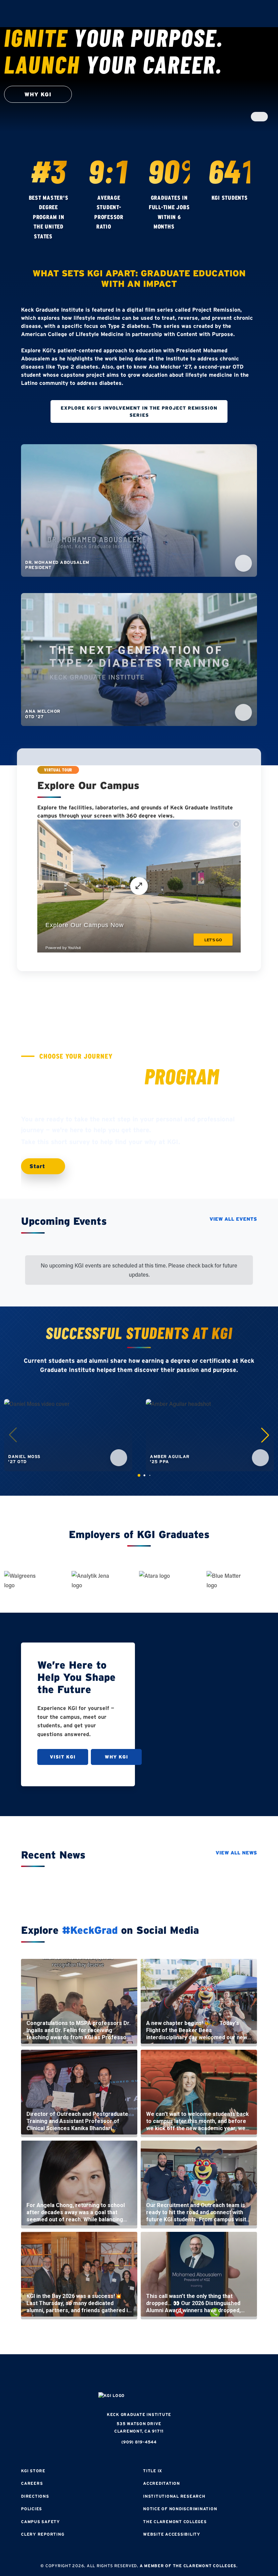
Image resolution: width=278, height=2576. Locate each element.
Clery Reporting (43, 2534)
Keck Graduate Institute (139, 2414)
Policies (32, 2509)
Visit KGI (63, 1757)
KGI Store (33, 2471)
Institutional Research (174, 2496)
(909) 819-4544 (139, 2442)
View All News (236, 1853)
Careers (32, 2483)
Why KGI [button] (38, 94)
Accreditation (162, 2483)
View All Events (233, 1219)
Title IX (153, 2471)
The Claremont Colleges (175, 2522)
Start (38, 1166)
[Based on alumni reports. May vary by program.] (118, 227)
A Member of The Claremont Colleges (188, 2566)
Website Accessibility (172, 2534)
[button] (265, 1435)
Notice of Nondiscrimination (180, 2509)
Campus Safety (41, 2522)
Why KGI (116, 1757)
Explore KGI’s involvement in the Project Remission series (139, 411)
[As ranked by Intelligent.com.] (59, 237)
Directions (35, 2496)
